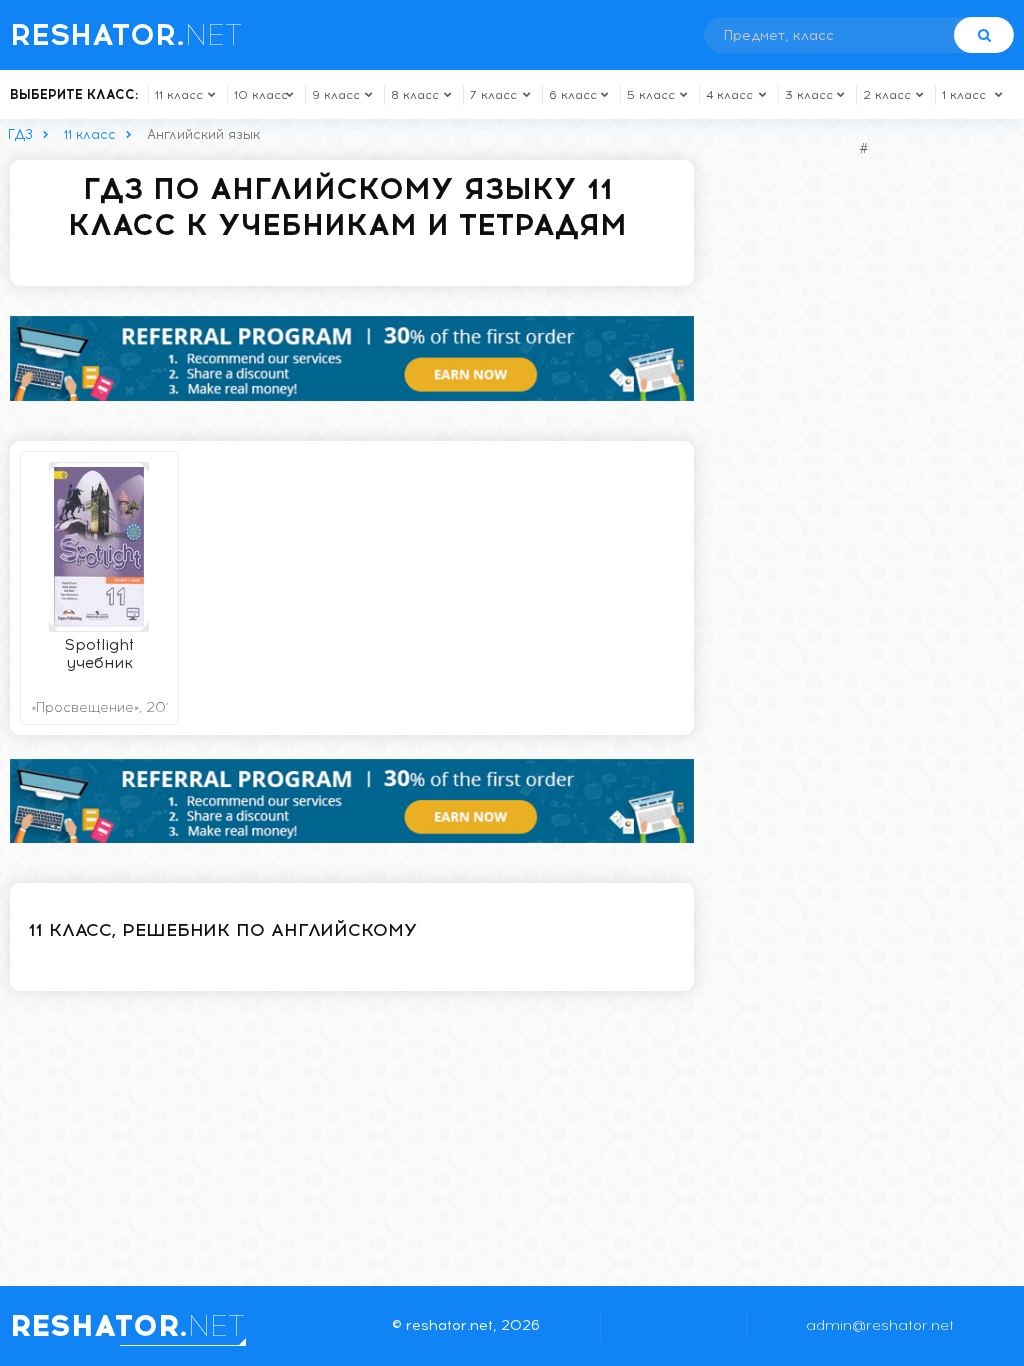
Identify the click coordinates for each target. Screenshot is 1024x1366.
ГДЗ (20, 134)
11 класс (90, 134)
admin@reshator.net (880, 1325)
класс (179, 95)
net (126, 34)
